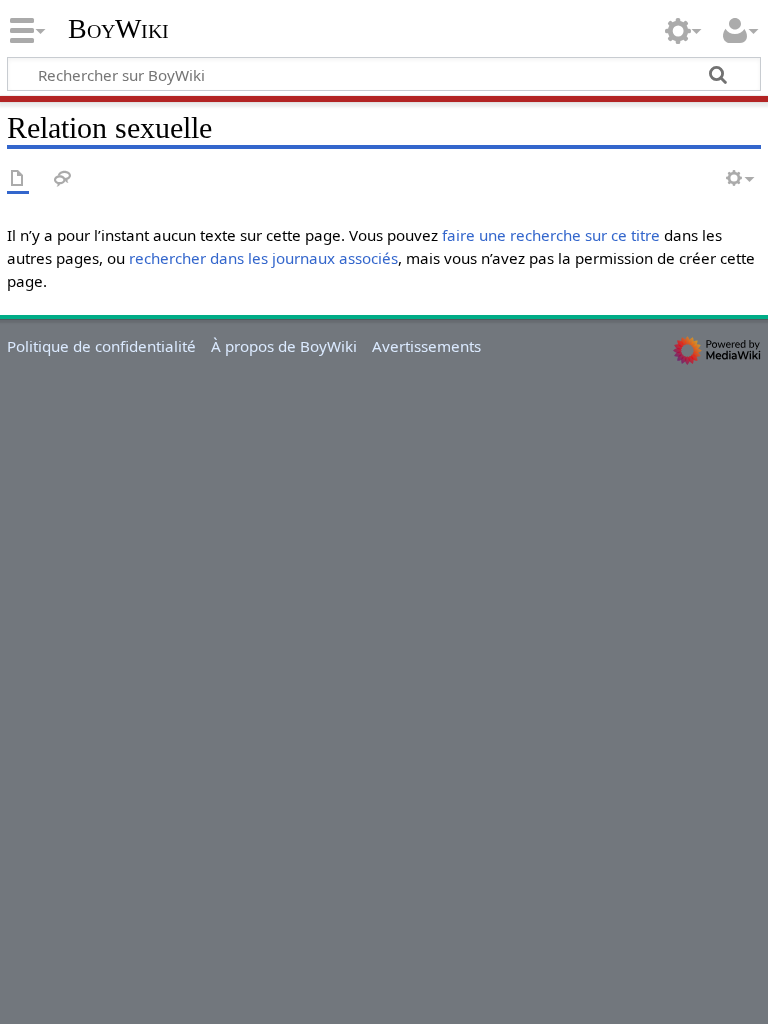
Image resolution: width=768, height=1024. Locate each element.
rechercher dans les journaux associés (263, 258)
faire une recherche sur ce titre (551, 235)
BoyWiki (118, 29)
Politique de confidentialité (101, 346)
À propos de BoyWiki (284, 346)
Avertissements (426, 346)
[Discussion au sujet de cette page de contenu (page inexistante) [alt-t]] (63, 179)
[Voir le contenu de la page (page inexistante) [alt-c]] (18, 179)
